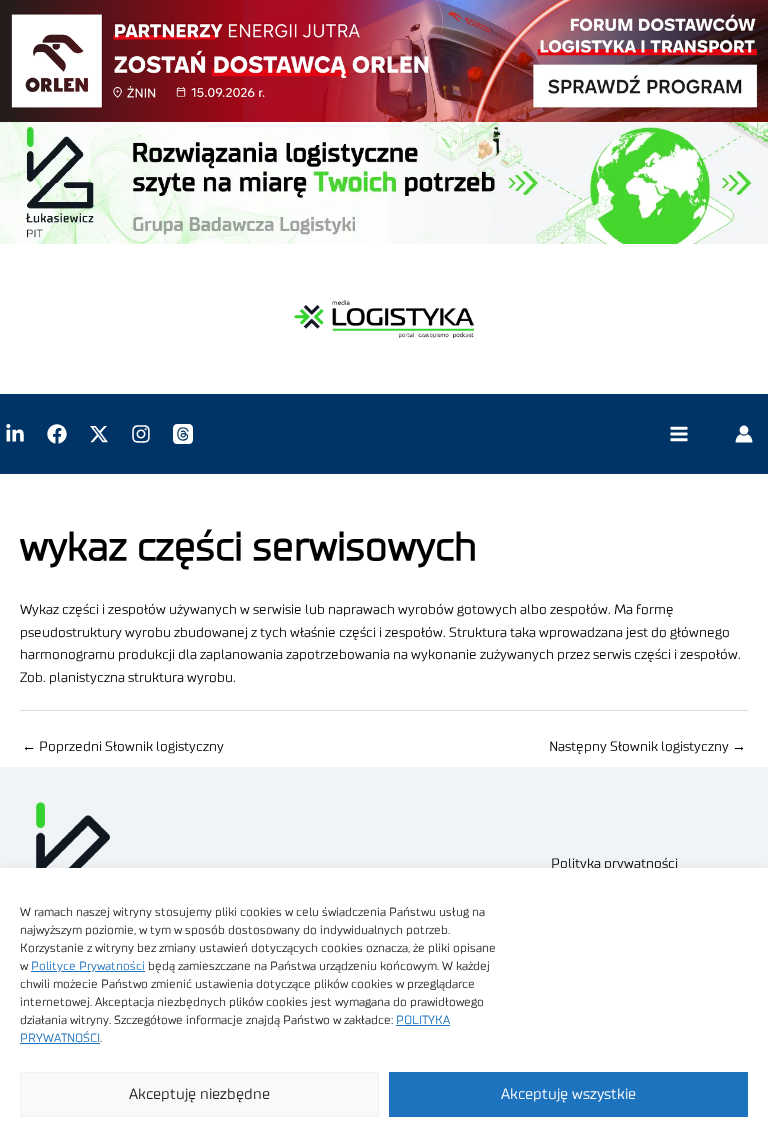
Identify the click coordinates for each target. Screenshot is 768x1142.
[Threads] (183, 434)
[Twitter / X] (99, 434)
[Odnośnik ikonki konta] (744, 434)
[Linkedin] (15, 434)
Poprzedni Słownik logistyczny (123, 747)
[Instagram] (141, 434)
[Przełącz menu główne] (678, 434)
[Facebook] (57, 434)
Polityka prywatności (614, 864)
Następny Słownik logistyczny (647, 747)
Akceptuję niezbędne (199, 1094)
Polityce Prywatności (88, 966)
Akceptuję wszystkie (568, 1094)
